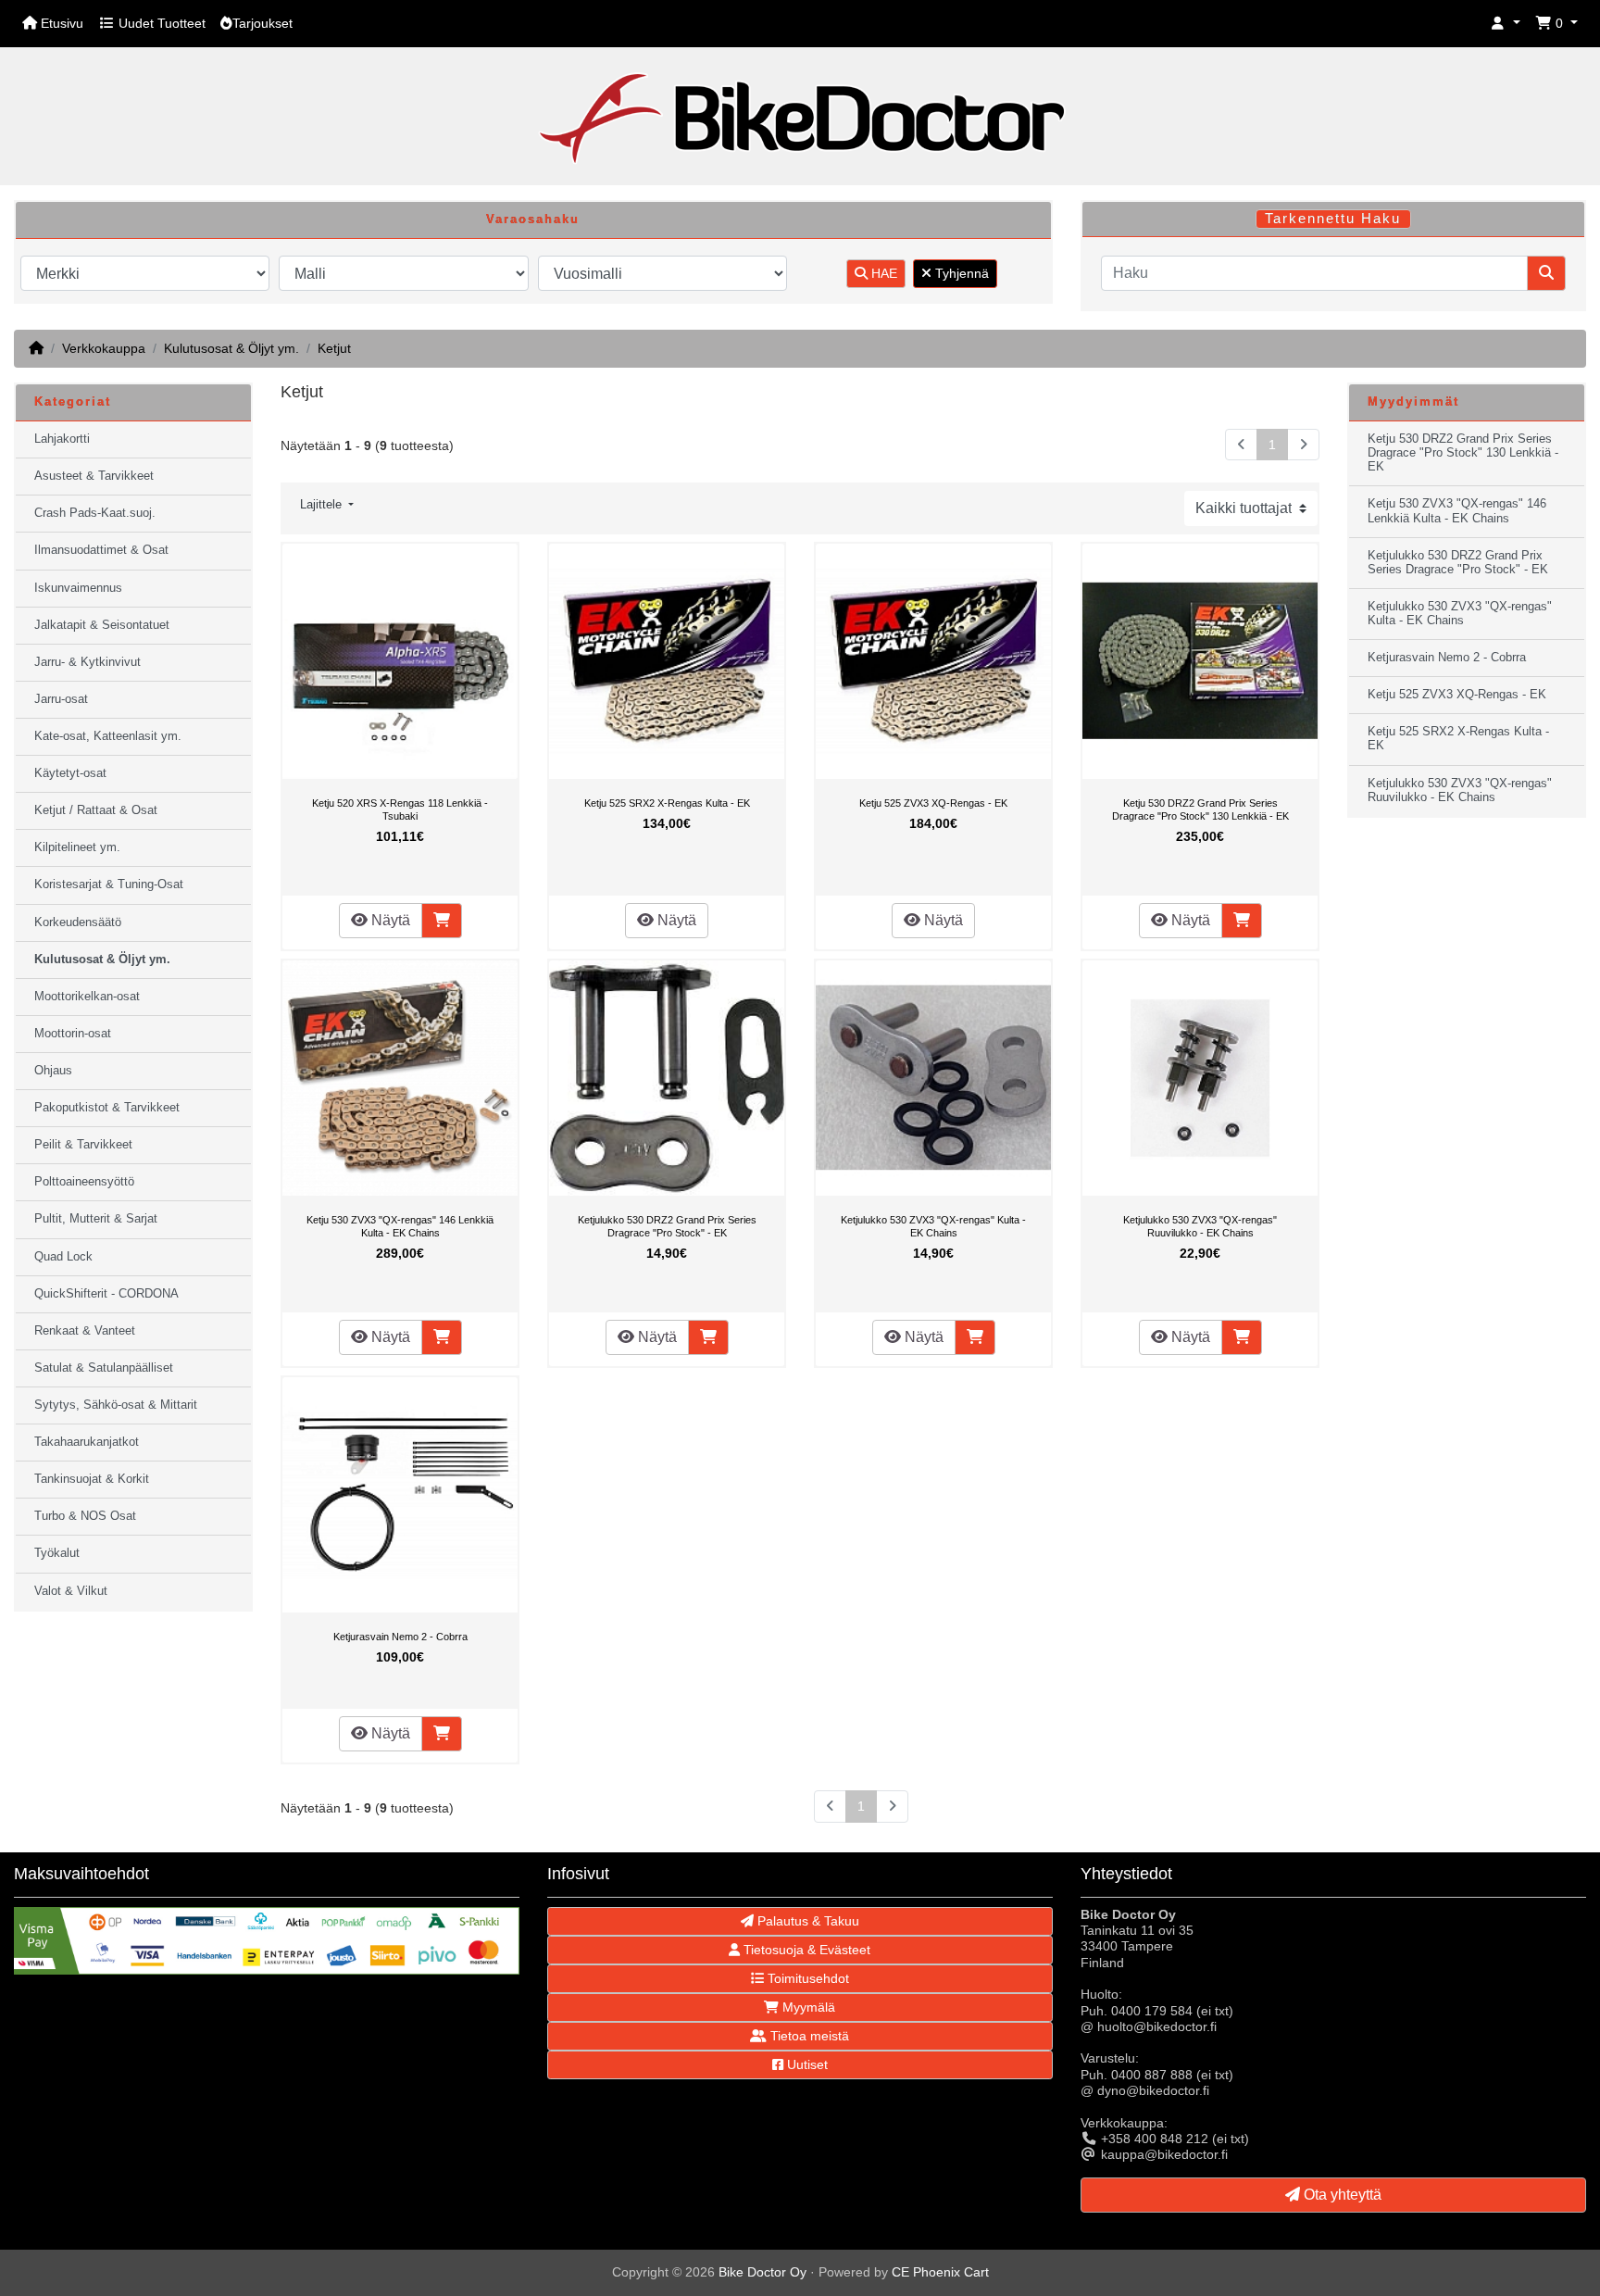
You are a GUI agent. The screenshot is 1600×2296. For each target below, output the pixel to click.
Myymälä (807, 2007)
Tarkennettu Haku (1333, 219)
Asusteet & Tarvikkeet (94, 476)
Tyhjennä (960, 273)
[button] (1506, 24)
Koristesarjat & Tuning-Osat (109, 885)
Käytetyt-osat (70, 773)
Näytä (389, 920)
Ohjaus (53, 1071)
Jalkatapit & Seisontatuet (102, 625)
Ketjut (334, 348)
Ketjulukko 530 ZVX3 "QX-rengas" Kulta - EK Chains (933, 1226)
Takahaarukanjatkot (87, 1442)
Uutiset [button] (806, 2064)
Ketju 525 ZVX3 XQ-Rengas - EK (933, 803)
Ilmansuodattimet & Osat (101, 550)
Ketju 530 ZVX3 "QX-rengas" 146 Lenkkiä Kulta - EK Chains (400, 1226)
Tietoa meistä (808, 2036)
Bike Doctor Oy (762, 2272)
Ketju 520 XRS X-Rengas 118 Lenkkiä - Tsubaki (400, 809)
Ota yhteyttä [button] (1341, 2195)
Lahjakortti (62, 439)
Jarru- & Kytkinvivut (87, 662)
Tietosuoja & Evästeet (805, 1950)
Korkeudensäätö (78, 922)
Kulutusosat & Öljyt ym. (231, 348)
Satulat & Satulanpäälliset (104, 1368)
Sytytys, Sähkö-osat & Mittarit (116, 1405)
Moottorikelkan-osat (87, 997)
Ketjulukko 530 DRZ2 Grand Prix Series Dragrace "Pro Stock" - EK (667, 1226)
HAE (882, 273)
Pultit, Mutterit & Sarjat (96, 1219)
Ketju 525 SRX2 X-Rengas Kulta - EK (667, 803)
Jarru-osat (61, 699)
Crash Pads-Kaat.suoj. (95, 513)
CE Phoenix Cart (940, 2272)
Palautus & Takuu (806, 1921)
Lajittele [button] (323, 505)
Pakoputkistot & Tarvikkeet (107, 1108)
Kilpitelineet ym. (77, 847)
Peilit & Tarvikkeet (83, 1145)
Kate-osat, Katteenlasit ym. (108, 736)
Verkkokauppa (104, 348)
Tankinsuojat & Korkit (92, 1479)
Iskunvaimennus (78, 588)
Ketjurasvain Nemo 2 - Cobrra (400, 1637)
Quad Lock (63, 1257)
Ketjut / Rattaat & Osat (96, 810)
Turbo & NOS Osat (85, 1516)
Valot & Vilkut (71, 1591)
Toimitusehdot (806, 1978)
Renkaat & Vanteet (85, 1331)
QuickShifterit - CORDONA (106, 1294)
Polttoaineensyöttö (84, 1182)
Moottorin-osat (73, 1034)
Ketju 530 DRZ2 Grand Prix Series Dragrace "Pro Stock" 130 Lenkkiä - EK (1200, 809)
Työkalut (57, 1553)
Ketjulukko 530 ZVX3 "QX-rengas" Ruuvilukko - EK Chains (1200, 1226)
